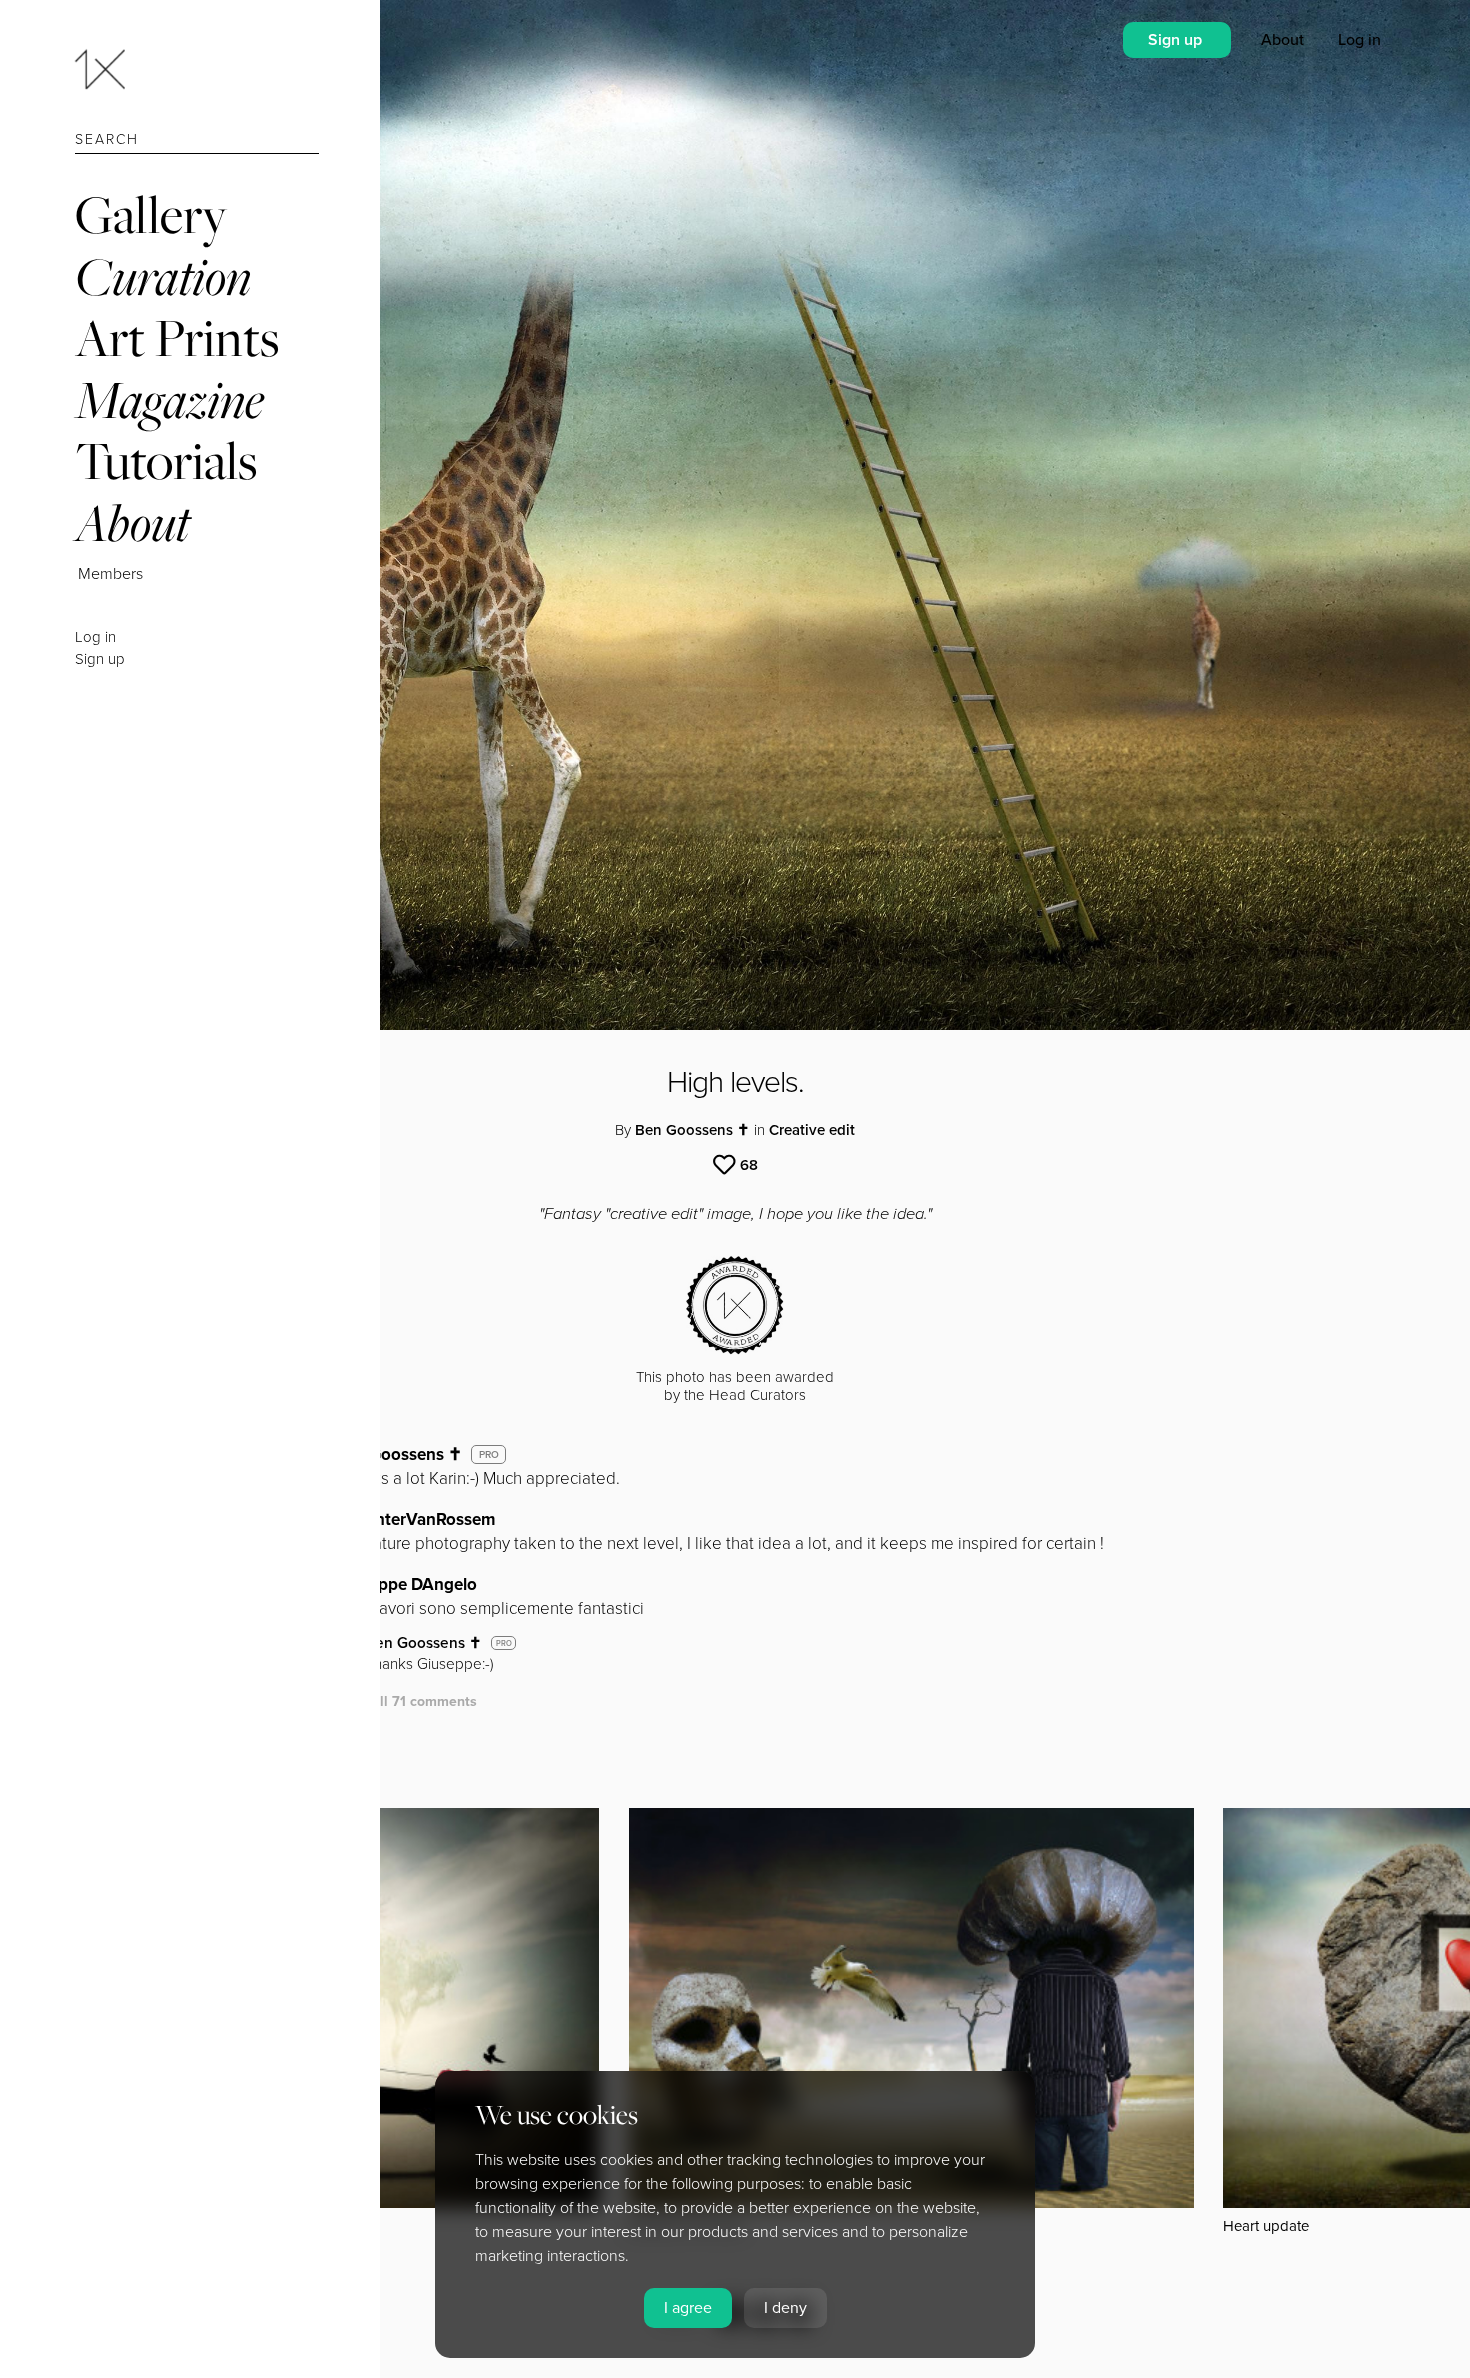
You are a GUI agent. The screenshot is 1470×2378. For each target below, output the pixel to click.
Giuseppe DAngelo (406, 1584)
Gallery (151, 214)
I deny (785, 2308)
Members (110, 574)
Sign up (100, 659)
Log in (95, 637)
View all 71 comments (406, 1701)
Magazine (169, 399)
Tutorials (166, 460)
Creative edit (812, 1130)
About (132, 522)
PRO (489, 1455)
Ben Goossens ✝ (692, 1130)
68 (749, 1165)
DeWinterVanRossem (415, 1519)
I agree (688, 2308)
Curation (163, 276)
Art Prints (177, 337)
